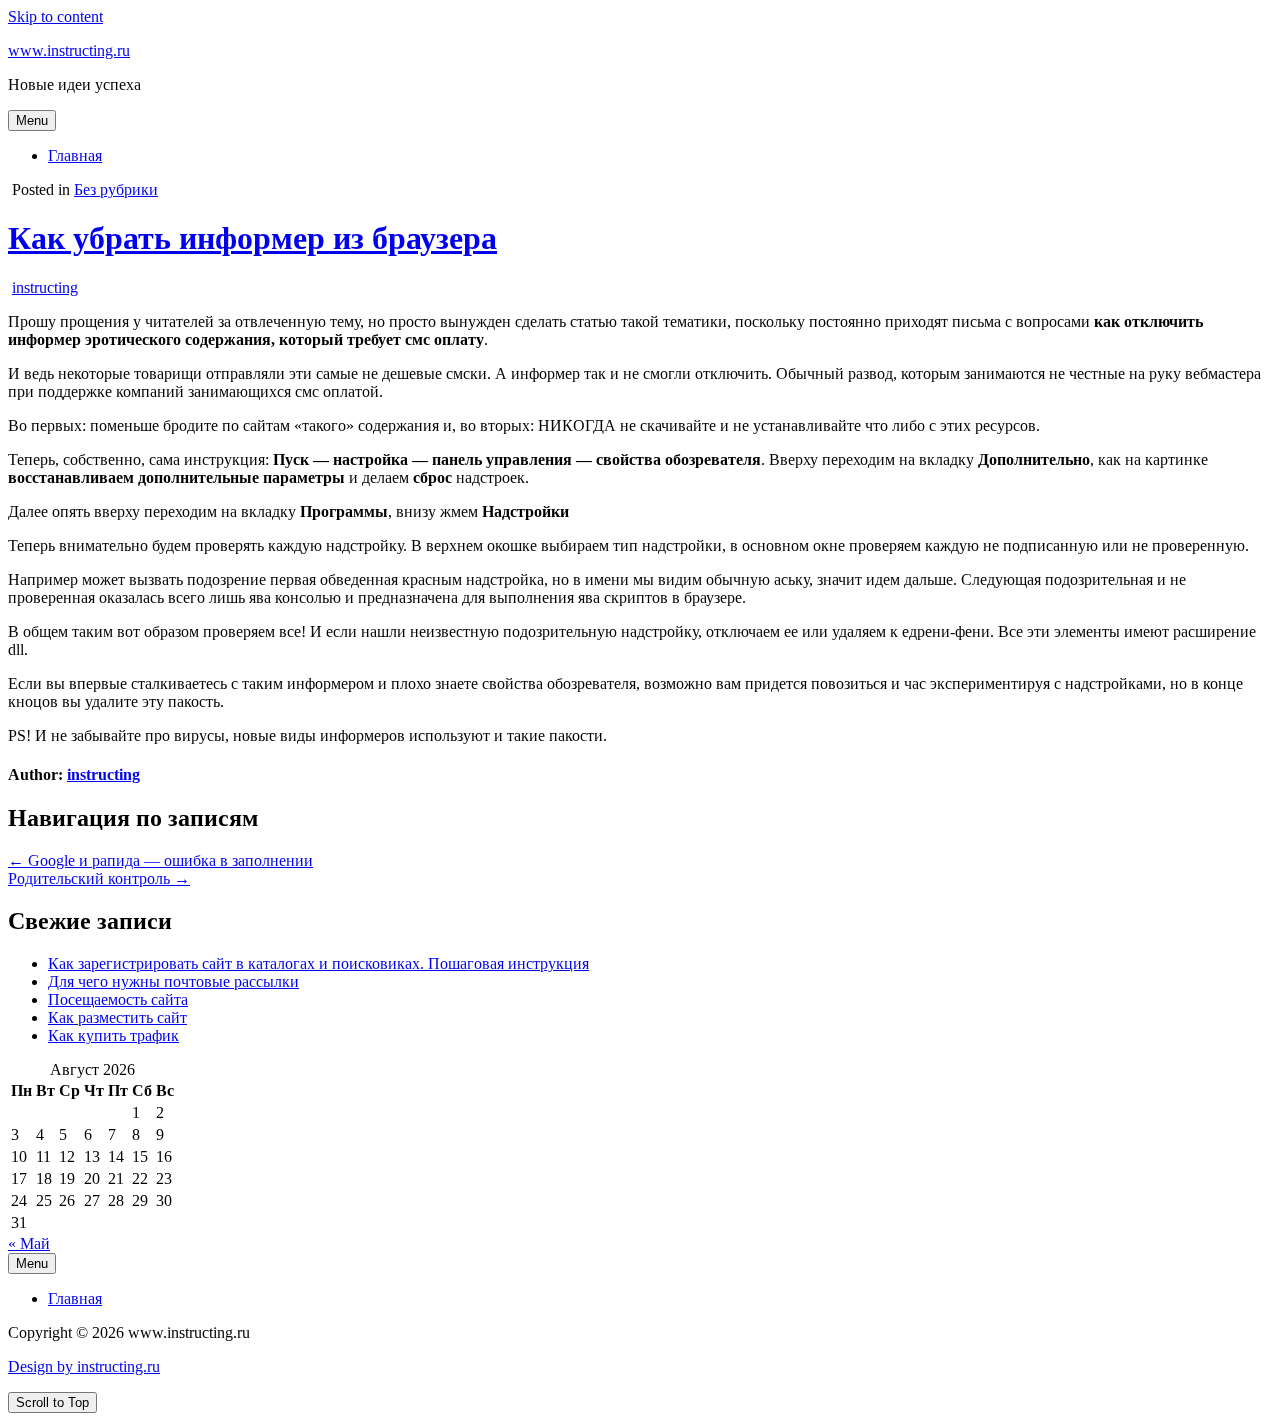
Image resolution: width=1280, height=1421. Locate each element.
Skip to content (55, 16)
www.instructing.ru (69, 50)
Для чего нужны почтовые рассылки (173, 981)
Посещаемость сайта (118, 999)
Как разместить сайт (117, 1017)
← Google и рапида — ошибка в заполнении (160, 860)
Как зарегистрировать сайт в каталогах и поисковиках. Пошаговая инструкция (318, 963)
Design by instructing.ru (84, 1366)
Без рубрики (116, 189)
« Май (29, 1243)
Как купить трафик (113, 1035)
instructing (45, 287)
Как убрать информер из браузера (252, 238)
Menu (32, 120)
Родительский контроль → (99, 878)
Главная (75, 155)
